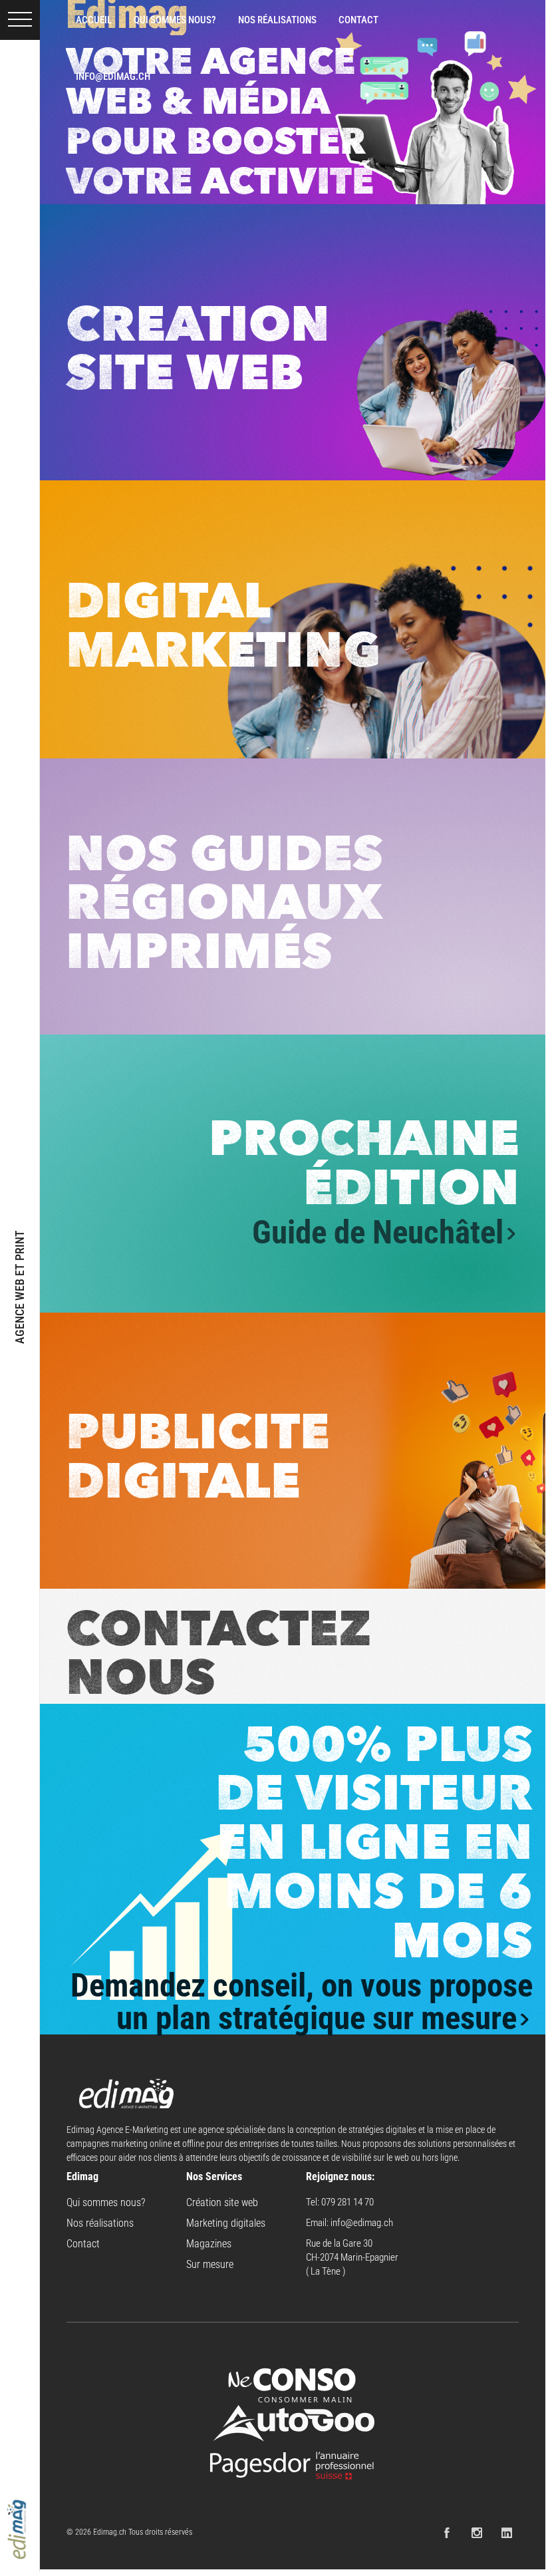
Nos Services (214, 2176)
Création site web (222, 2202)
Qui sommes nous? (106, 2202)
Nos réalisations (100, 2223)
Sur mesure (210, 2264)
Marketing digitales (226, 2223)
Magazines (209, 2244)
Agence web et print (20, 1286)
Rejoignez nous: (340, 2176)
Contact (83, 2244)
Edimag (82, 2176)
